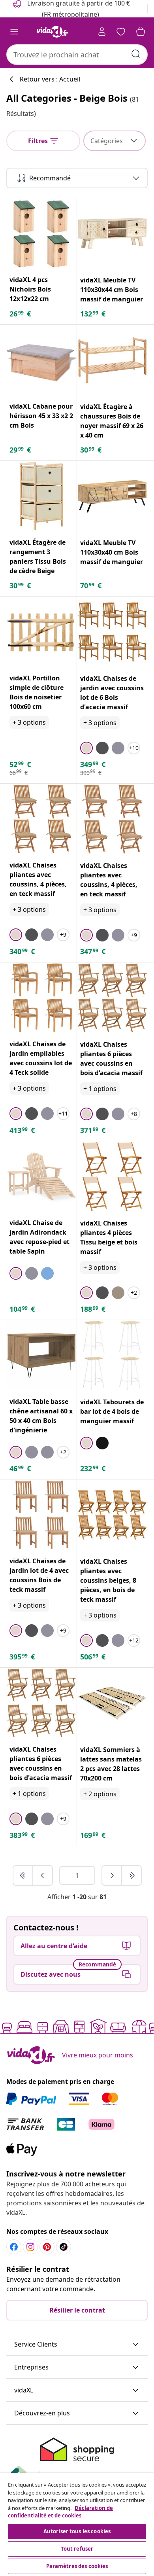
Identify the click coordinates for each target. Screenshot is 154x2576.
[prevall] (23, 1875)
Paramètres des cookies (77, 2566)
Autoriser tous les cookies (77, 2531)
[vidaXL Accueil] (53, 32)
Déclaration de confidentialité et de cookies (60, 2512)
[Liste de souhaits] (121, 32)
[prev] (43, 1875)
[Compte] (102, 32)
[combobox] (77, 55)
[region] (77, 2525)
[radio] (86, 748)
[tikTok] (64, 2247)
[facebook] (14, 2247)
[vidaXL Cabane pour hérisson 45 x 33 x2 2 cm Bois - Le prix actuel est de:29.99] (41, 360)
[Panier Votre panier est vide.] (141, 32)
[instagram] (30, 2247)
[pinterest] (47, 2247)
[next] (112, 1875)
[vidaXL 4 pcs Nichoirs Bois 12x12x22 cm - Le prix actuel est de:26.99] (41, 233)
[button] (77, 2345)
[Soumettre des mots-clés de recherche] (136, 54)
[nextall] (131, 1875)
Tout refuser (77, 2549)
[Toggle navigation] (14, 32)
